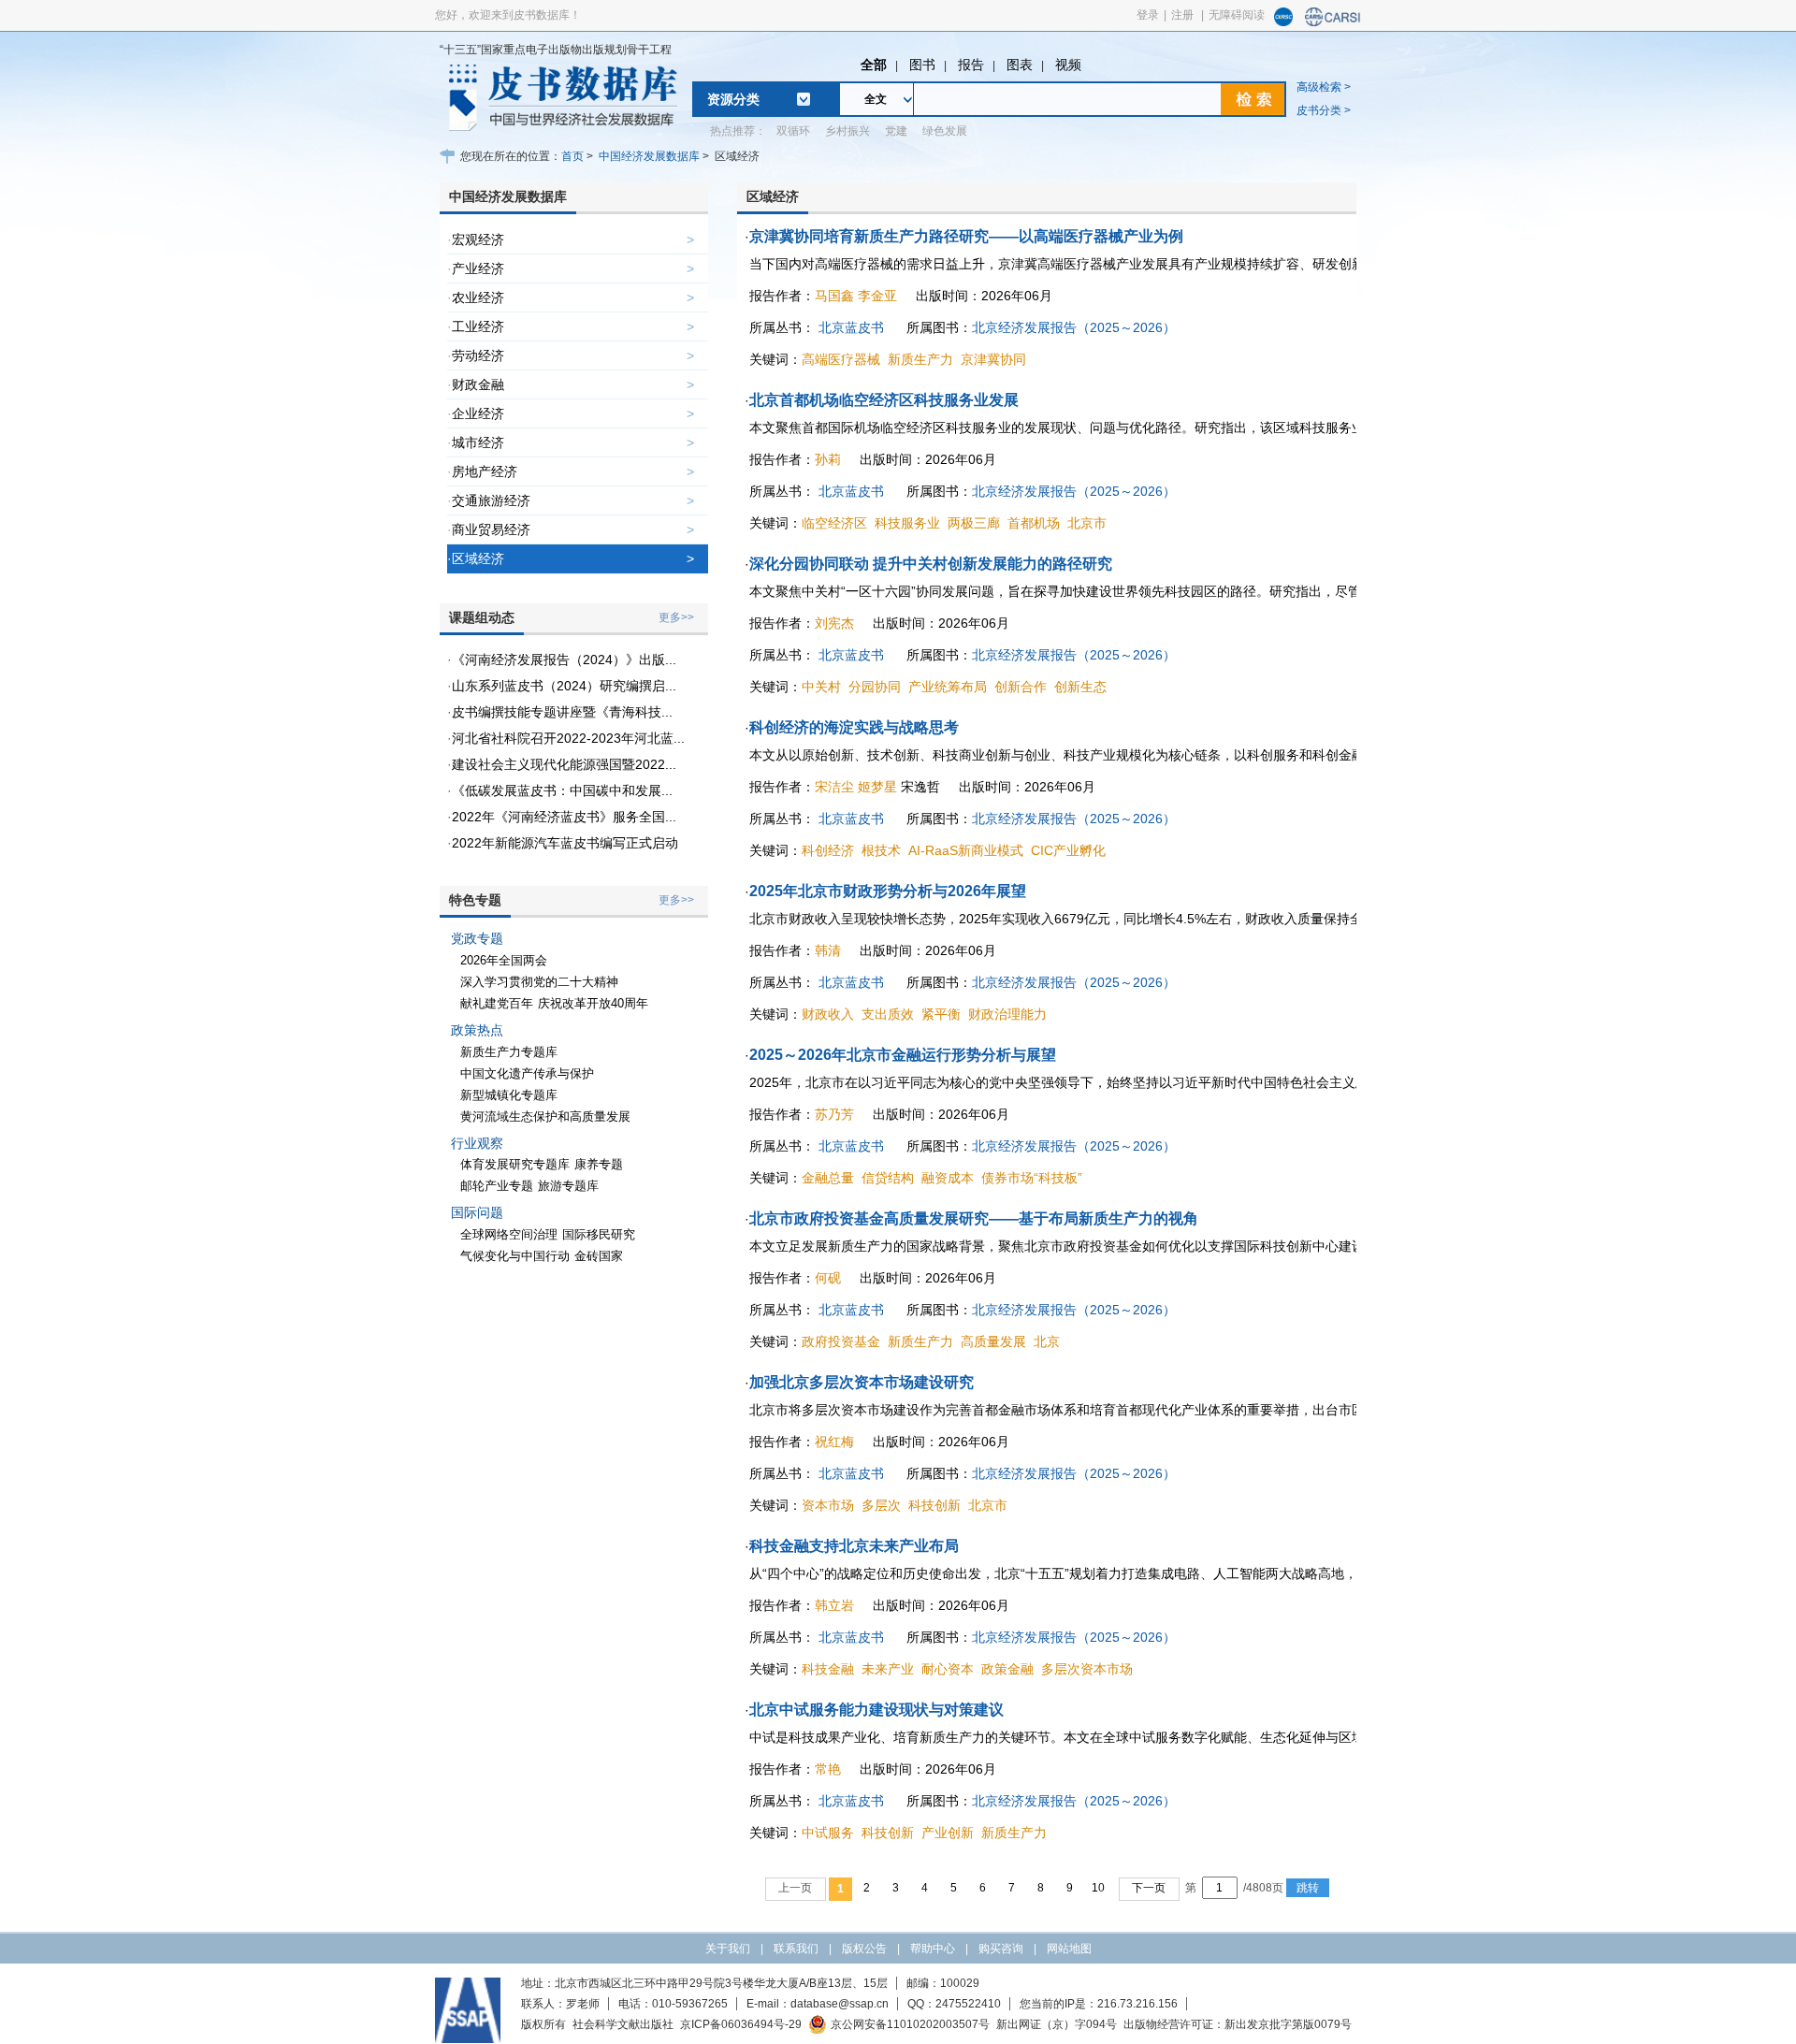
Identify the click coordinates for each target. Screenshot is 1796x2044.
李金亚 (877, 296)
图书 (922, 65)
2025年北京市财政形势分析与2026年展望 (888, 891)
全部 (874, 65)
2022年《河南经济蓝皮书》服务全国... (564, 817)
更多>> (676, 617)
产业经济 (478, 268)
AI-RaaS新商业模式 (966, 850)
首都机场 (1034, 523)
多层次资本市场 (1087, 1669)
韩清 (828, 950)
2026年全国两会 (504, 960)
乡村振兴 (847, 131)
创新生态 (1080, 687)
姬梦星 (877, 787)
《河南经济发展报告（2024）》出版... (564, 660)
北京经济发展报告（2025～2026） (1074, 327)
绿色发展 (945, 131)
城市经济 (478, 442)
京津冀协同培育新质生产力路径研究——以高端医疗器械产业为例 (966, 236)
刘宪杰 (834, 623)
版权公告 (864, 1949)
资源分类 (733, 99)
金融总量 (828, 1178)
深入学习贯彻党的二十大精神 (539, 982)
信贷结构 (888, 1178)
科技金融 (828, 1669)
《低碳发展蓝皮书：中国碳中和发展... (562, 790)
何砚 (828, 1278)
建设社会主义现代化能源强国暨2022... (564, 764)
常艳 (828, 1769)
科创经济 (828, 850)
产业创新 (948, 1833)
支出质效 (888, 1014)
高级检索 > (1324, 87)
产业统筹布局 (948, 687)
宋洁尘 (834, 787)
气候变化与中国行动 (515, 1256)
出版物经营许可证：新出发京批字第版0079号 (1238, 2024)
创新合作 (1021, 687)
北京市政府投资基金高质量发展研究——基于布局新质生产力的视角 (974, 1218)
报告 (971, 65)
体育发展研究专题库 (515, 1164)
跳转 (1308, 1888)
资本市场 (828, 1505)
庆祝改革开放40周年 (593, 1003)
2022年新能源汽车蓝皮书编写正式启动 (565, 843)
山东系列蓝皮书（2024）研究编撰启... (564, 686)
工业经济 (478, 326)
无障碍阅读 (1237, 15)
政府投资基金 (841, 1341)
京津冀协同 (993, 359)
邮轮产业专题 (497, 1186)
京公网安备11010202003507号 (910, 2024)
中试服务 (828, 1833)
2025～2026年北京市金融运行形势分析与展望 (903, 1055)
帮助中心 (933, 1949)
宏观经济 (478, 239)
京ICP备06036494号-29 (741, 2024)
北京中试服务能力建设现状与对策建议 (876, 1710)
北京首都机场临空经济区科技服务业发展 (884, 400)
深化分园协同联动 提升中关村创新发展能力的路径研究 (931, 564)
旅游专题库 (568, 1186)
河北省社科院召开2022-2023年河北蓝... (568, 738)
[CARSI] (1333, 22)
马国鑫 (834, 296)
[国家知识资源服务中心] (1283, 22)
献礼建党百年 (497, 1003)
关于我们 (728, 1949)
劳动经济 (478, 355)
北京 (1047, 1341)
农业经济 (478, 297)
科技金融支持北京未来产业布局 (854, 1546)
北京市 (1087, 523)
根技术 (881, 850)
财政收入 (828, 1014)
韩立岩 (834, 1605)
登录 (1148, 15)
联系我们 (796, 1949)
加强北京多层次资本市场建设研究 (862, 1382)
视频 (1068, 65)
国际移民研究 (599, 1234)
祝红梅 (834, 1442)
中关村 (821, 687)
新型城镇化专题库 (509, 1095)
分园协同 (875, 687)
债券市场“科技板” (1032, 1178)
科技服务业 (907, 523)
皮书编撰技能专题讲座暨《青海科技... (562, 712)
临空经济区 (834, 523)
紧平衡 (941, 1014)
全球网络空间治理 (509, 1234)
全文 (876, 99)
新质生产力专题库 (509, 1052)
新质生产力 (920, 359)
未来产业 (888, 1669)
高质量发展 (993, 1341)
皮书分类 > (1324, 110)
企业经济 (478, 413)
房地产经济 (485, 471)
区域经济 (478, 558)
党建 (896, 131)
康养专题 (599, 1164)
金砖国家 (599, 1256)
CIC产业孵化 (1068, 850)
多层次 (881, 1505)
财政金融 (478, 384)
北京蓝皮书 (851, 327)
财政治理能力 (1007, 1014)
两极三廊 (974, 523)
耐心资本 (948, 1669)
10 (1098, 1888)
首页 (572, 156)
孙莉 (828, 459)
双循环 (793, 131)
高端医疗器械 (841, 359)
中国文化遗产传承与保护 (527, 1073)
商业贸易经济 (491, 529)
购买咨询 (1001, 1949)
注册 (1182, 15)
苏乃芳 (834, 1114)
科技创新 (934, 1505)
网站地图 (1069, 1949)
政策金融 (1007, 1669)
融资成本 (948, 1178)
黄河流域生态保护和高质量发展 (545, 1116)
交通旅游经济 (491, 500)
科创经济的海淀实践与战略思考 (854, 727)
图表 (1020, 65)
